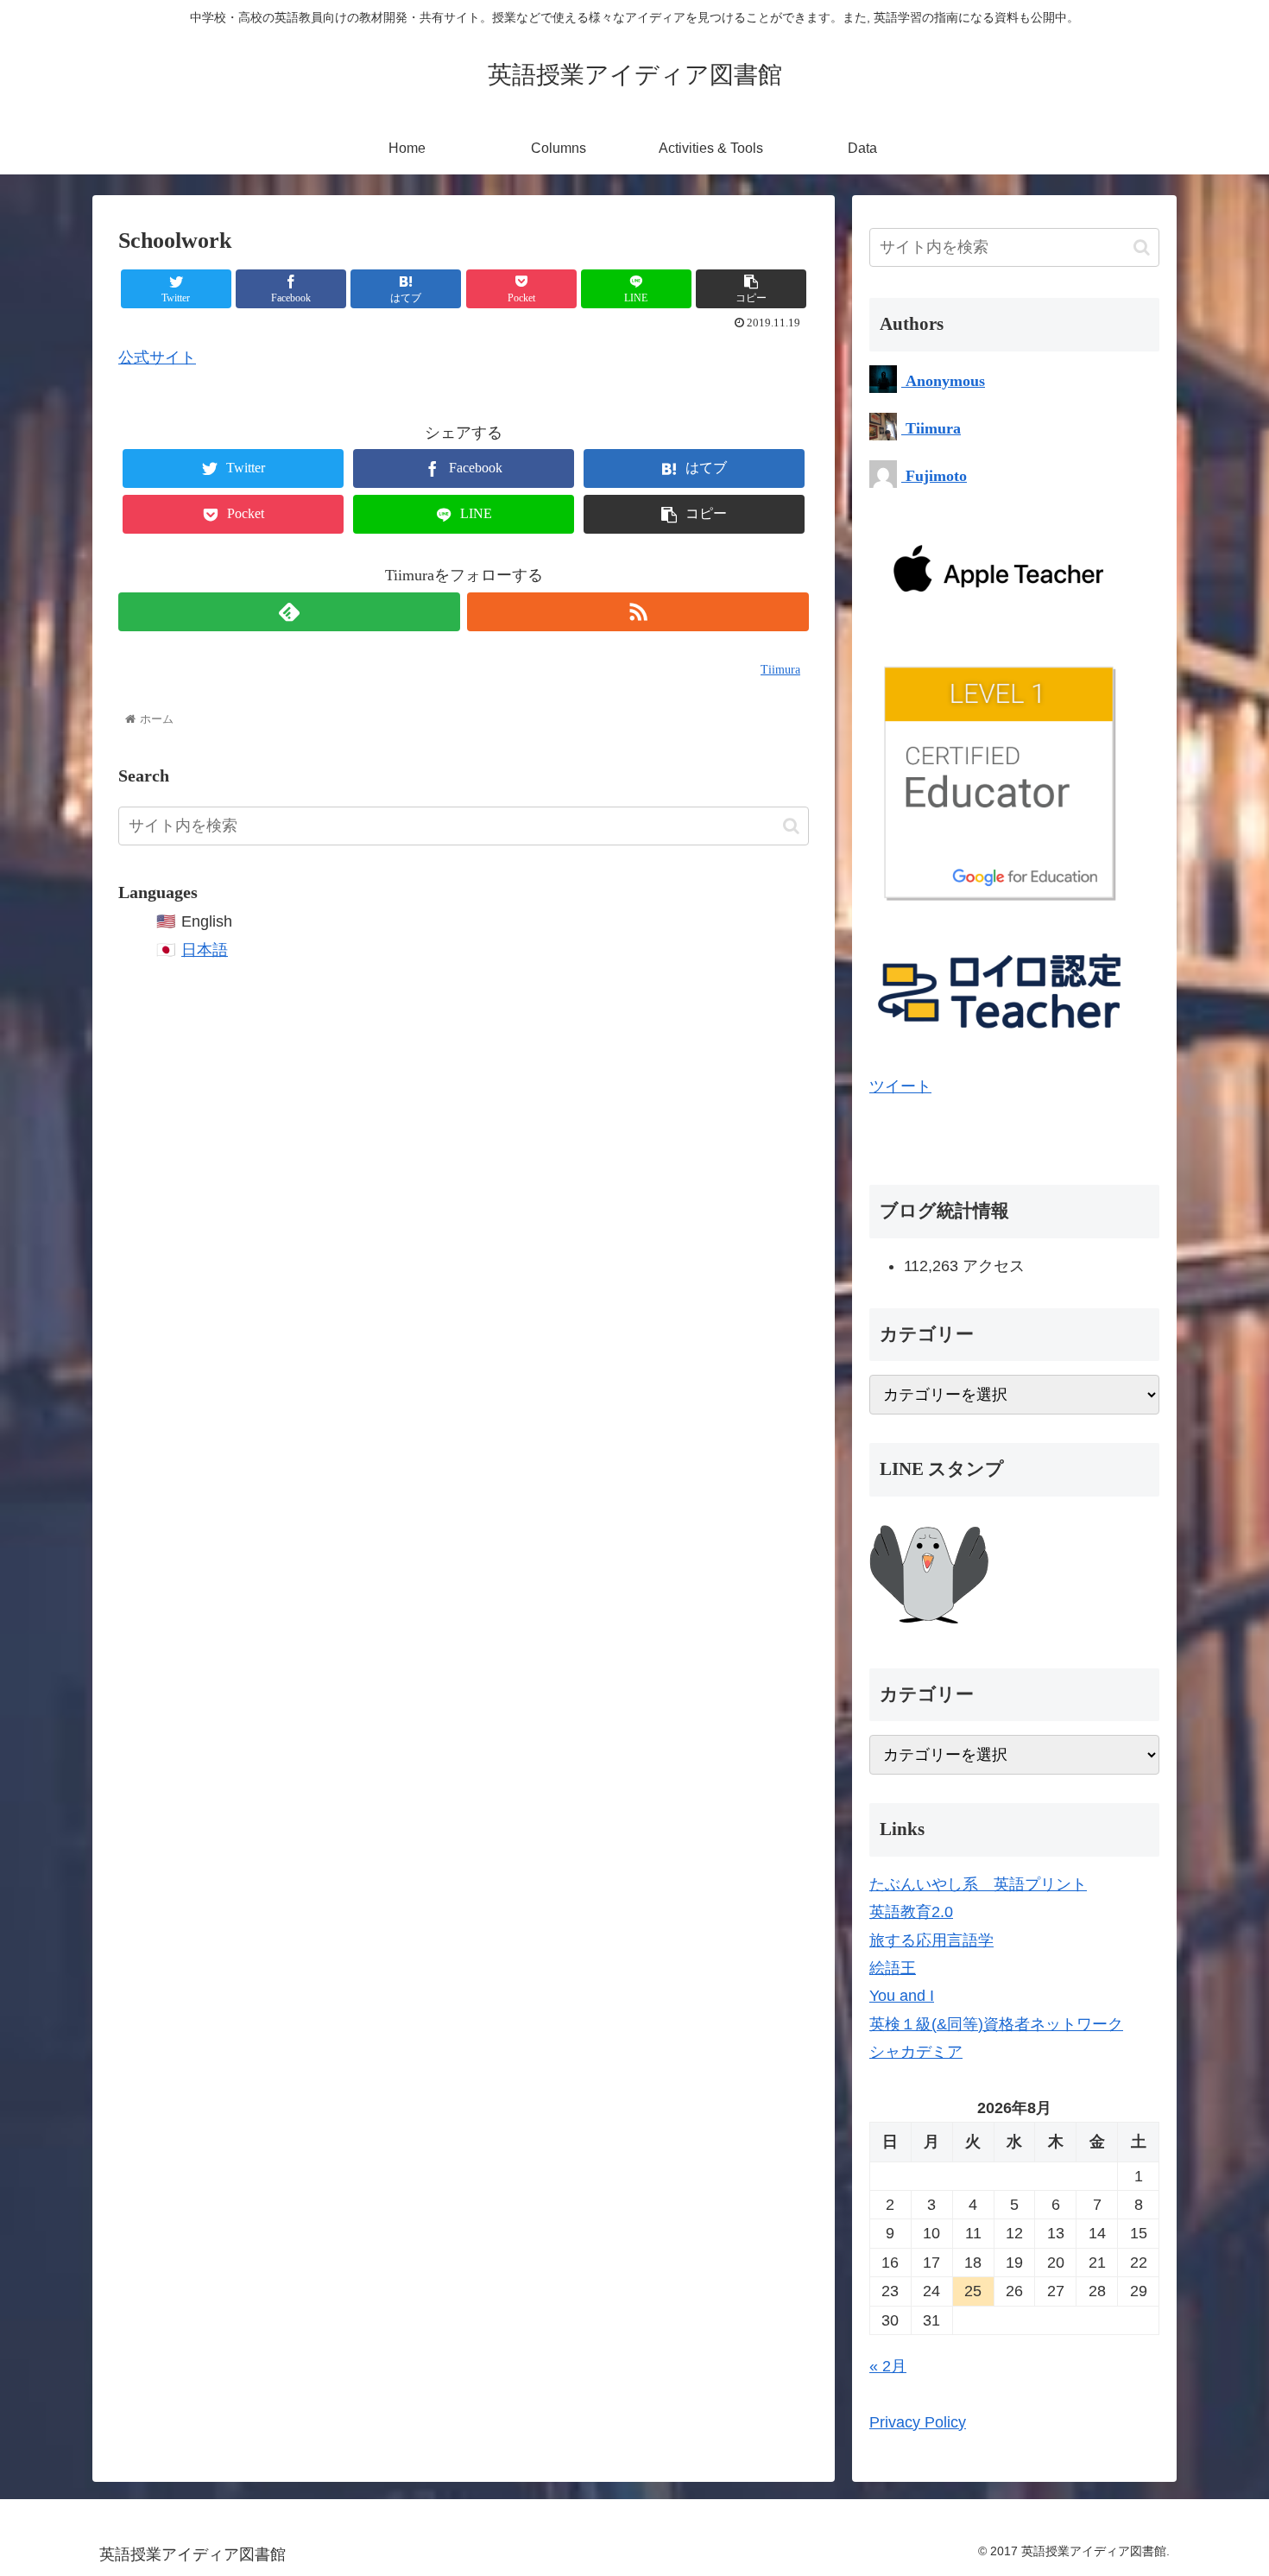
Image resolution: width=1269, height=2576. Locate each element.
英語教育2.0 (911, 1912)
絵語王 (893, 1968)
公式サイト (157, 358)
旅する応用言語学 (931, 1940)
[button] (791, 826)
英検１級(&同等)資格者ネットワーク (996, 2024)
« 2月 (888, 2366)
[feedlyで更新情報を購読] (289, 612)
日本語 (205, 950)
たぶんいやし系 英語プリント (978, 1884)
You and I (902, 1996)
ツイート (900, 1086)
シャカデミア (916, 2052)
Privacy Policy (918, 2422)
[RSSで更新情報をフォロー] (638, 612)
